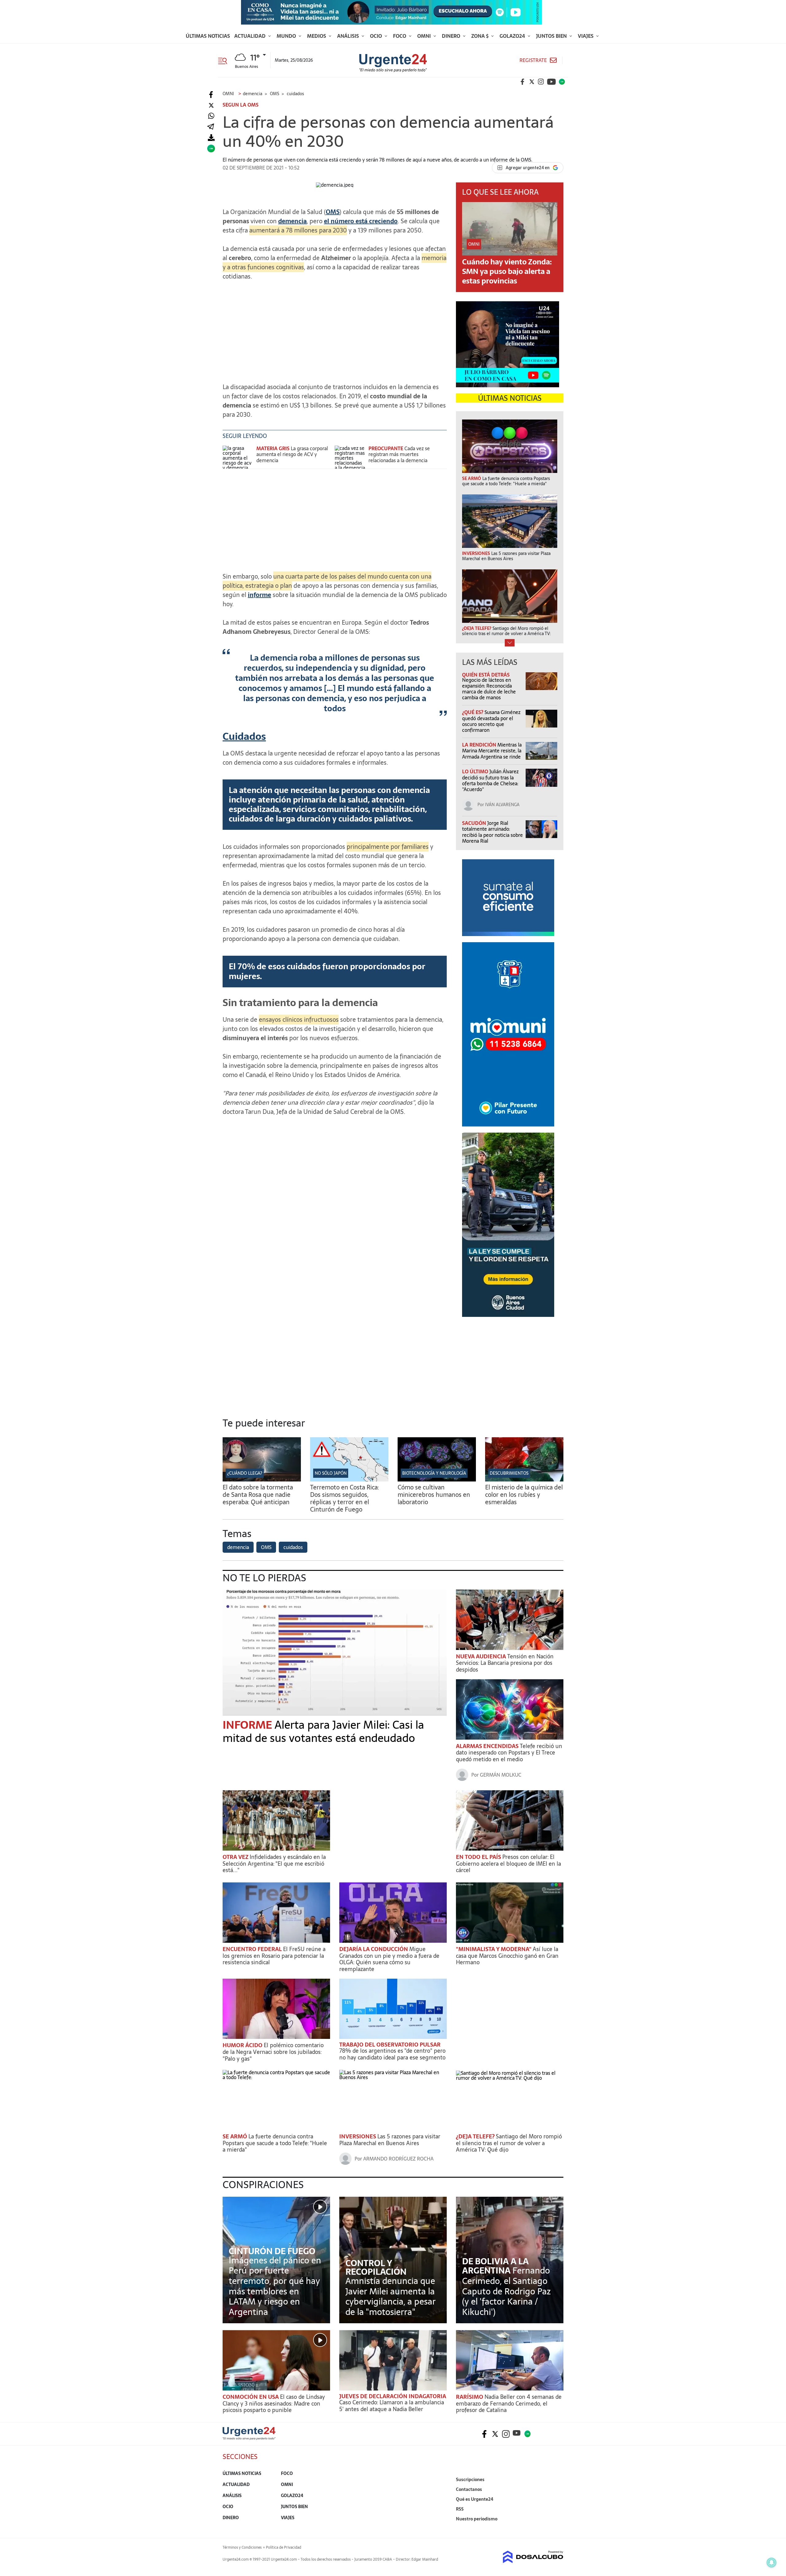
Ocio (377, 36)
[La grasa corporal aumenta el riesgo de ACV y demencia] (238, 457)
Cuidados (244, 736)
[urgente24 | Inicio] (556, 2528)
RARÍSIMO (470, 2397)
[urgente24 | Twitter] (532, 82)
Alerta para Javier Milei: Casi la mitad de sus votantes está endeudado (323, 1731)
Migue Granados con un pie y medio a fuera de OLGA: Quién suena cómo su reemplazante (389, 1959)
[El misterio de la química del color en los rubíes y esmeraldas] (524, 1480)
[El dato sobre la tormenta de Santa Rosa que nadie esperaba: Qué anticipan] (262, 1480)
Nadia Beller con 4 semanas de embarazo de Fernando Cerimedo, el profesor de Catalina (509, 2403)
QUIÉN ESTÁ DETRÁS (486, 675)
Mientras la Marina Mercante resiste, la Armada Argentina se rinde (492, 751)
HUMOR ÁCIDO (243, 2045)
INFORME (249, 1725)
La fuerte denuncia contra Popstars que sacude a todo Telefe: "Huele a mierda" (275, 2143)
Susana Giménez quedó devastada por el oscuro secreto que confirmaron (491, 721)
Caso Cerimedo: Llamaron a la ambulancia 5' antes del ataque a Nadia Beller (392, 2406)
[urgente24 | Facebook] (523, 82)
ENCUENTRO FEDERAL (253, 1949)
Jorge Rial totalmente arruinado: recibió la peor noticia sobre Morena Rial (492, 832)
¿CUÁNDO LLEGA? (245, 1473)
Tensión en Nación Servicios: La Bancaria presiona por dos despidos (505, 1663)
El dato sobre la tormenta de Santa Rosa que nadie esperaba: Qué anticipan (258, 1495)
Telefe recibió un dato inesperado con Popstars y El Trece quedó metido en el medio (509, 1753)
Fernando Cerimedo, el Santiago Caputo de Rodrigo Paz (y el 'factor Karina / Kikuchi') (506, 2291)
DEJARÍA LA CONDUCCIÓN (374, 1949)
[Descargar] (211, 138)
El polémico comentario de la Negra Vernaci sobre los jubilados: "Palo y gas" (273, 2052)
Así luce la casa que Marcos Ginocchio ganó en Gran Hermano (507, 1956)
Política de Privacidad (284, 2547)
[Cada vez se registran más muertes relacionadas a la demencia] (350, 457)
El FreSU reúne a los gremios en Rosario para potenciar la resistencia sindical (274, 1956)
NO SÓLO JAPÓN (331, 1473)
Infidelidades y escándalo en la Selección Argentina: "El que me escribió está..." (274, 1864)
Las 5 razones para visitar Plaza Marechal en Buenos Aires (390, 2140)
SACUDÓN (475, 823)
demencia (292, 221)
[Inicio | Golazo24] (562, 82)
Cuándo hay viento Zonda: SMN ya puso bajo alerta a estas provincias (507, 271)
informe (259, 595)
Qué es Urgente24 (475, 2499)
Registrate (533, 60)
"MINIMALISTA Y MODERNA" (494, 1949)
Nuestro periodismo (477, 2519)
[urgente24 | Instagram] (541, 82)
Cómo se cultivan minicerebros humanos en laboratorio (434, 1495)
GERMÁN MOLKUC (501, 1775)
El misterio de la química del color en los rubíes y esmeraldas (524, 1495)
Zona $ (481, 36)
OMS (333, 212)
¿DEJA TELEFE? (476, 2136)
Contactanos (469, 2489)
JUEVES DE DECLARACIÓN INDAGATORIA (393, 2396)
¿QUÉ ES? (473, 712)
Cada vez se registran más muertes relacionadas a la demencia (399, 454)
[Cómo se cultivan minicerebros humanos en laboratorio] (437, 1480)
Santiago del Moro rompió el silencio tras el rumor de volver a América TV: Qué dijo (509, 2143)
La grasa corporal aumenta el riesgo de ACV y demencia (292, 454)
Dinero (452, 36)
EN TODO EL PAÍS (479, 1857)
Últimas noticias (208, 36)
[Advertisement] (335, 329)
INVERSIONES (358, 2136)
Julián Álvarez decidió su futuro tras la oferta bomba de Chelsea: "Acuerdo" (490, 780)
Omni (425, 36)
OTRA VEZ (236, 1857)
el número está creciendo (361, 221)
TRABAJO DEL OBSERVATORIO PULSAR (390, 2045)
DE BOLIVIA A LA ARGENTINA (495, 2266)
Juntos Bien (552, 36)
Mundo (287, 36)
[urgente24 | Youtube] (551, 82)
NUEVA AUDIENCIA (482, 1656)
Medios (317, 36)
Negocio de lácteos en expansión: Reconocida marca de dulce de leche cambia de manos (489, 689)
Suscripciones (470, 2480)
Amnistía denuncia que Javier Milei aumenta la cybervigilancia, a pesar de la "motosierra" (391, 2296)
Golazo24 (513, 36)
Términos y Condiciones (242, 2547)
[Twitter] (211, 105)
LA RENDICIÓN (480, 745)
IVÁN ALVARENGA (502, 805)
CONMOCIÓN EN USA (251, 2397)
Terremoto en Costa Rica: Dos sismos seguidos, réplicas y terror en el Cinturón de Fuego (344, 1498)
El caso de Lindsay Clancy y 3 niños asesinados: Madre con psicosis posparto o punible (274, 2403)
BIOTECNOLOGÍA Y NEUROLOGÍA (434, 1473)
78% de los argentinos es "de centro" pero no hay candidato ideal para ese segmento (392, 2054)
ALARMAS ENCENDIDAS (488, 1746)
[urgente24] (249, 2438)
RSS (460, 2509)
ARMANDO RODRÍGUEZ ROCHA (398, 2159)
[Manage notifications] (772, 2562)
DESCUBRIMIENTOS (509, 1473)
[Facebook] (211, 95)
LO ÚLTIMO (476, 771)
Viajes (586, 36)
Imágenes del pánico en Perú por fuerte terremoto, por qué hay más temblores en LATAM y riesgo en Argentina (275, 2286)
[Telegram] (211, 127)
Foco (400, 36)
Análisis (349, 36)
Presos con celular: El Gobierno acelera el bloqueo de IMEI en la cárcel (508, 1864)
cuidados (293, 1547)
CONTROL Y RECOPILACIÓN (376, 2267)
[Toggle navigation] (225, 60)
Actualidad (251, 36)
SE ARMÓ (235, 2136)
